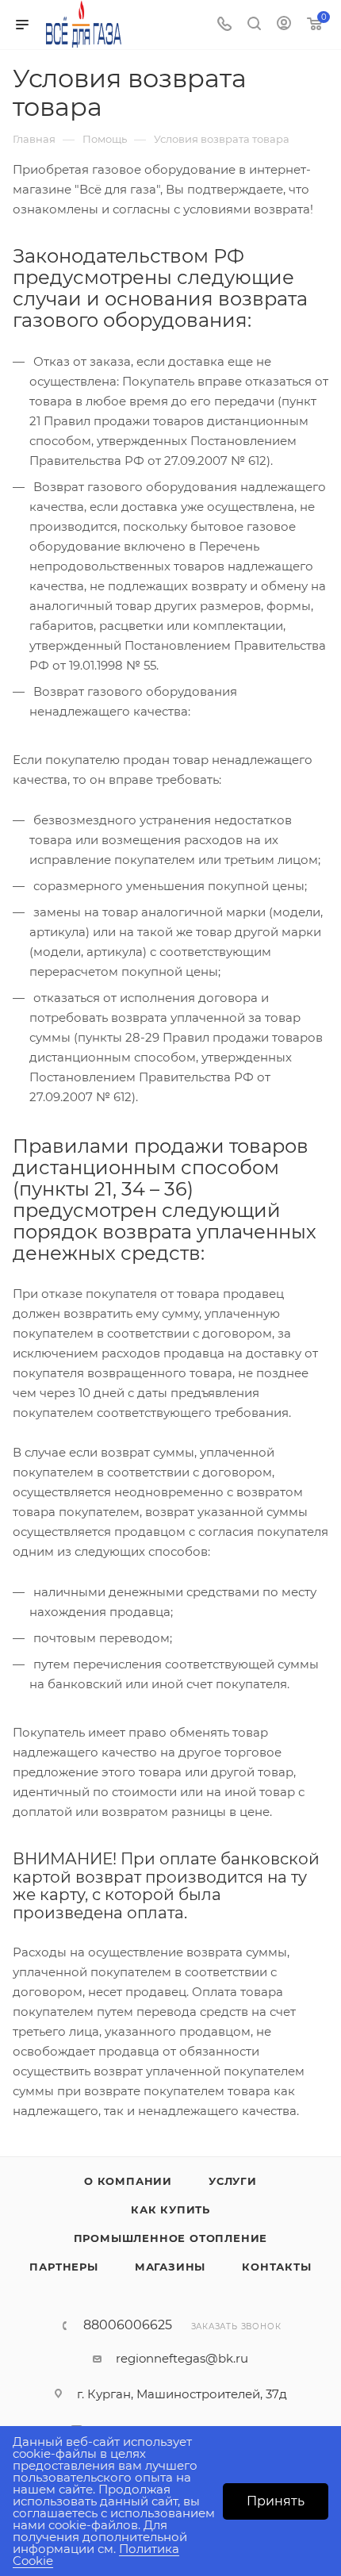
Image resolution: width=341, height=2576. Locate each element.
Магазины (170, 2267)
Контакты (276, 2267)
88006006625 (128, 2325)
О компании (128, 2181)
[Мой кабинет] (284, 25)
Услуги (233, 2181)
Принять (276, 2501)
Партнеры (63, 2267)
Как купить (170, 2209)
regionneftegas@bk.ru (182, 2358)
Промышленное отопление (171, 2238)
